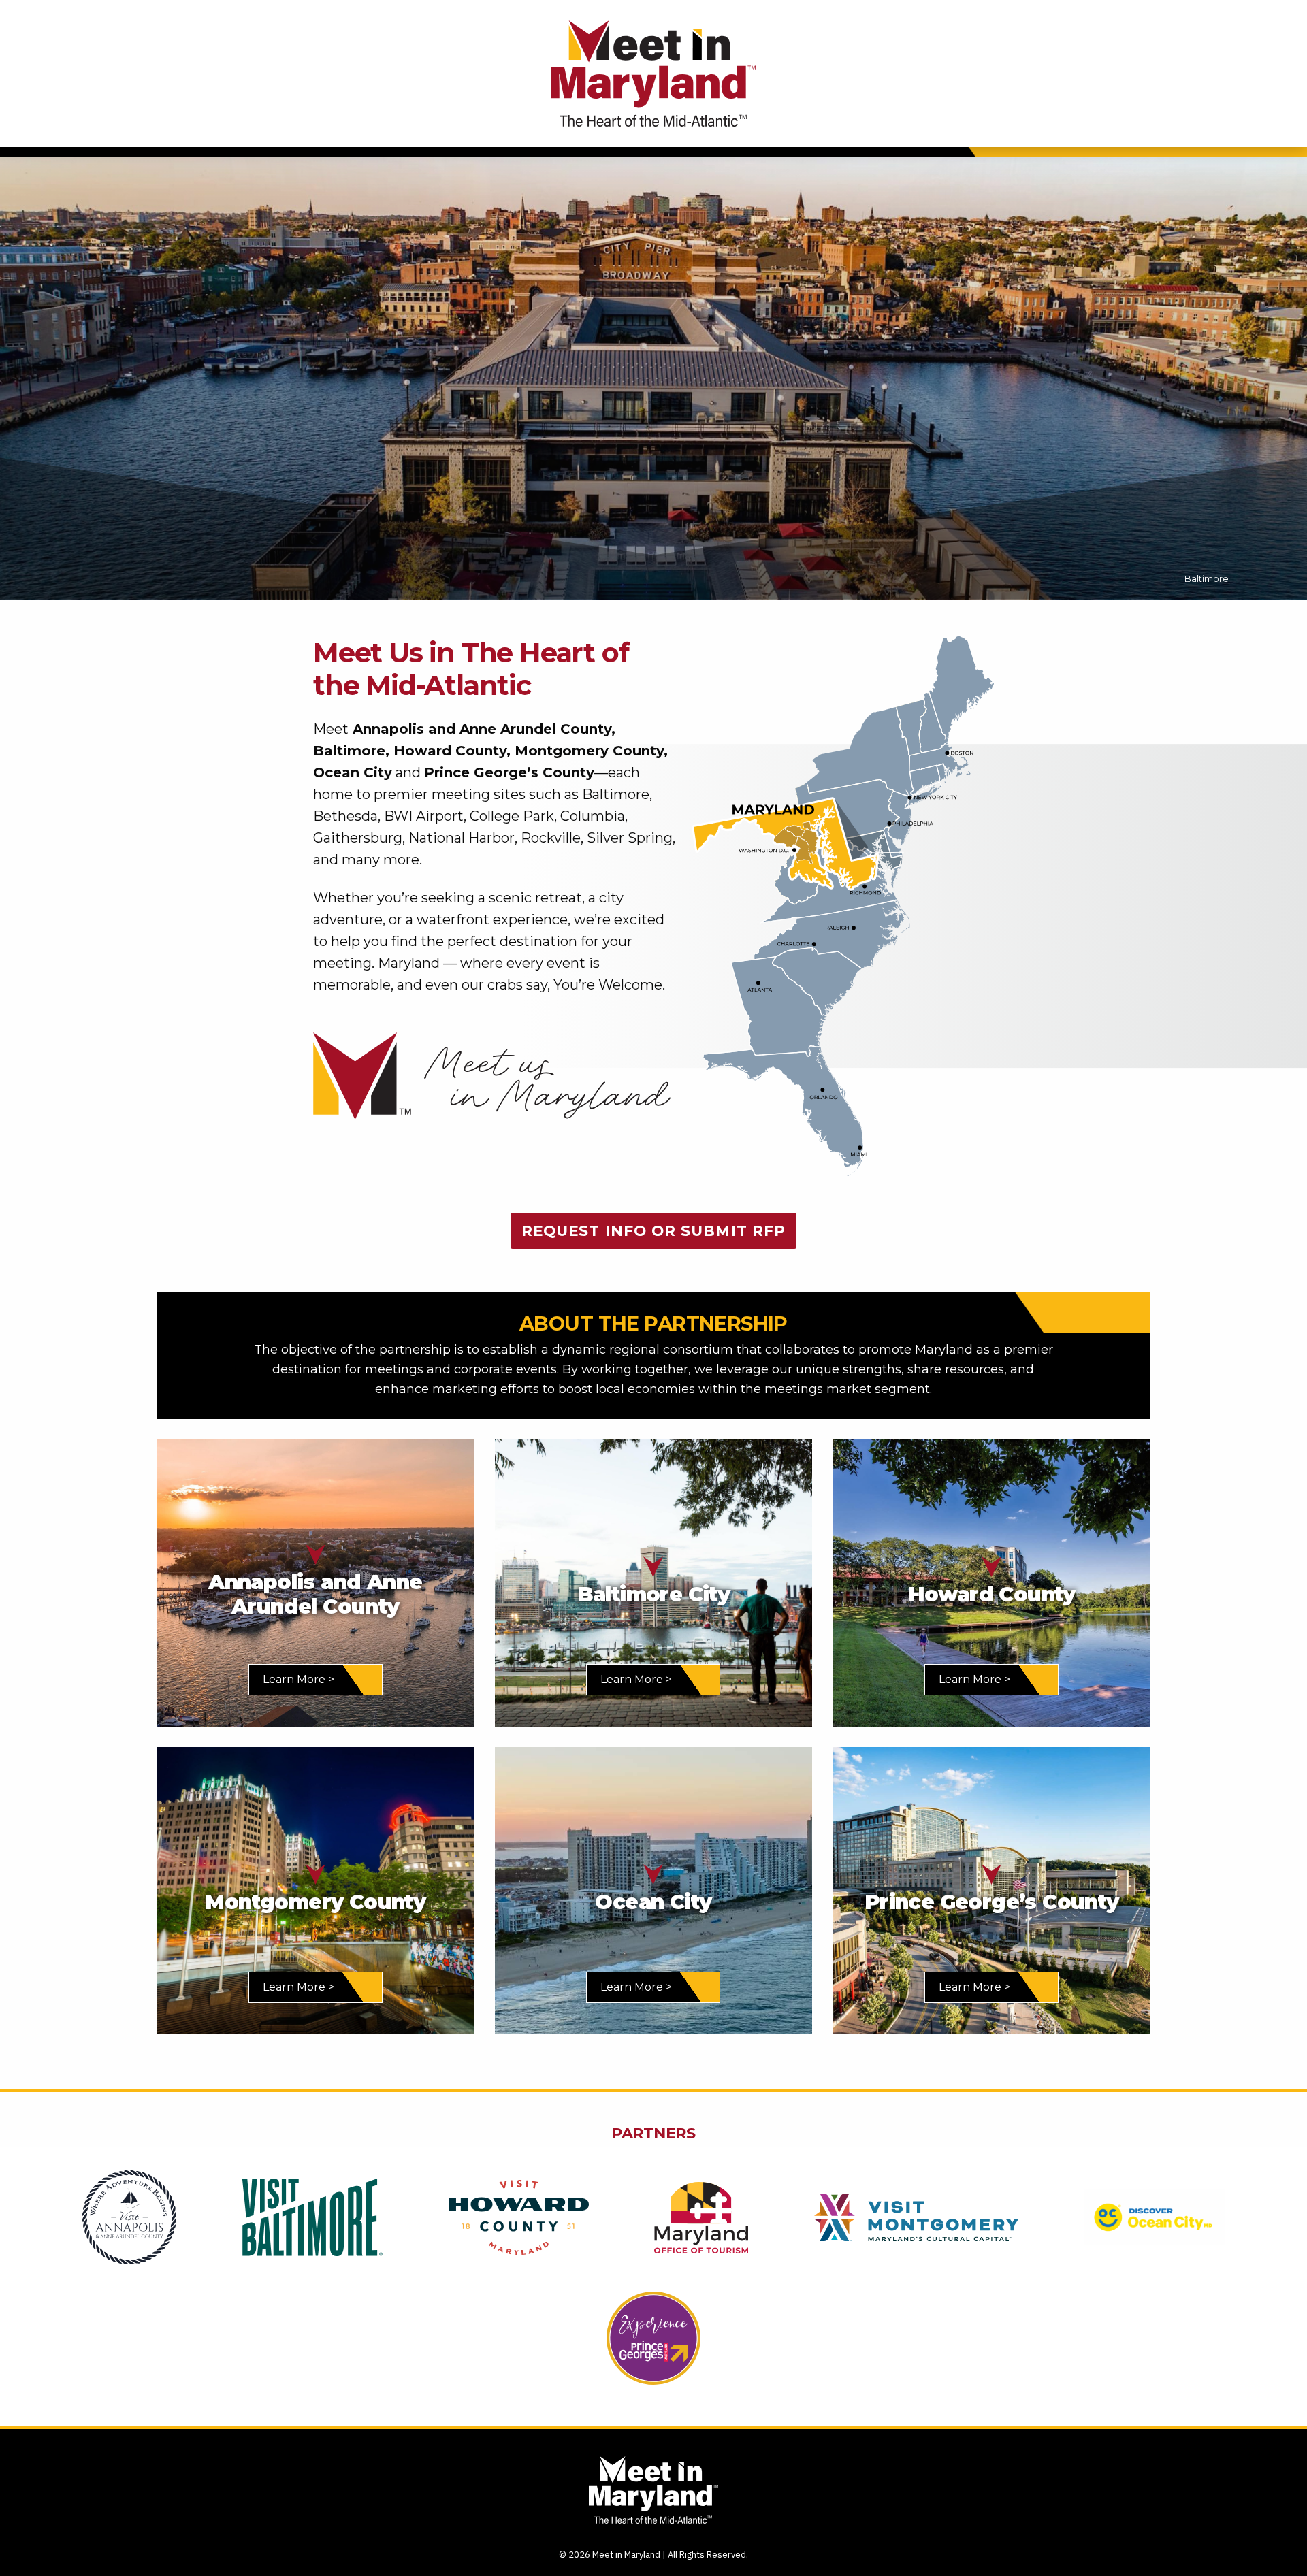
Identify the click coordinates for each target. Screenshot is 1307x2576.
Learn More (294, 1679)
